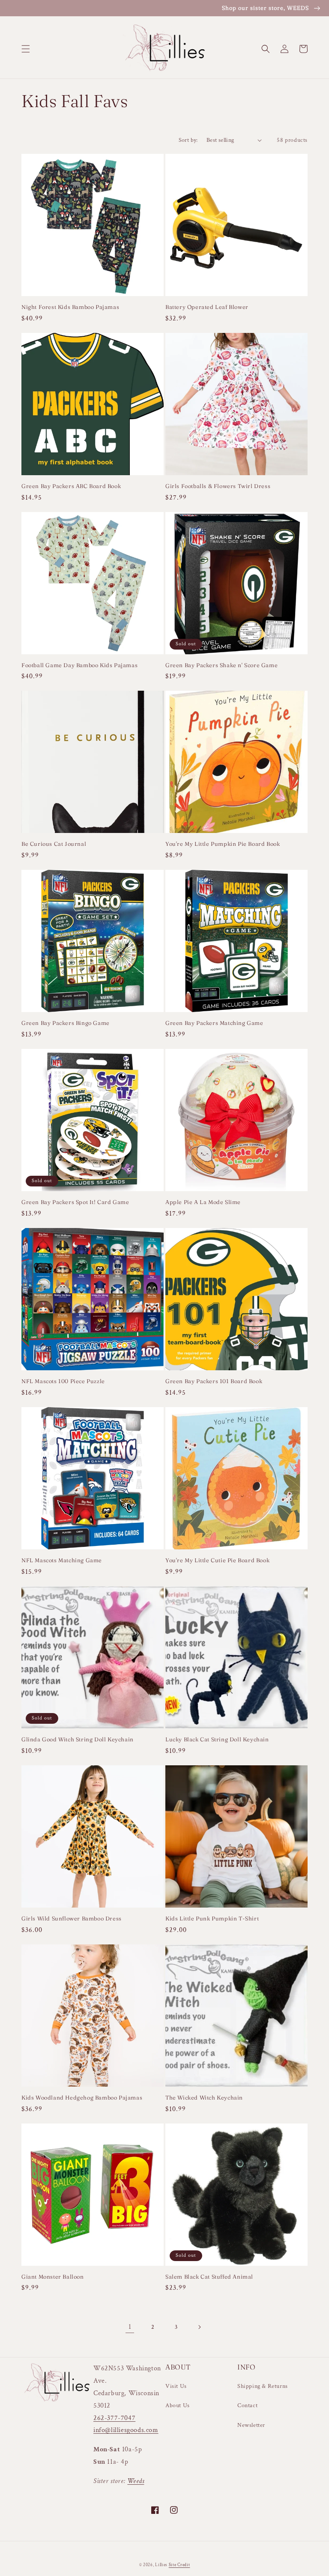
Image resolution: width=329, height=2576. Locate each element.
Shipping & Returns (263, 2386)
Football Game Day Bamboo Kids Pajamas (79, 665)
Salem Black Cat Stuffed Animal (209, 2276)
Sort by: (188, 140)
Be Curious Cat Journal (54, 844)
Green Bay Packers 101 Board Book (214, 1381)
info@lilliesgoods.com (126, 2430)
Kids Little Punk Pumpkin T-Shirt (212, 1918)
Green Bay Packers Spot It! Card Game (75, 1202)
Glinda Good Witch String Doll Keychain (78, 1739)
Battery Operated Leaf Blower (207, 307)
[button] (26, 49)
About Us (178, 2405)
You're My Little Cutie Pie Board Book (217, 1560)
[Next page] (199, 2327)
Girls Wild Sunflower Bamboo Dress (72, 1918)
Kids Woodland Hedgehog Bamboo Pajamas (82, 2097)
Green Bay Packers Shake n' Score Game (221, 665)
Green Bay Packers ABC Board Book (71, 486)
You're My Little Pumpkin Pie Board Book (223, 844)
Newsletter (251, 2425)
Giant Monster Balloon (53, 2276)
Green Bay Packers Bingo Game (66, 1023)
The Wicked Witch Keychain (204, 2097)
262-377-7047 (114, 2418)
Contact (247, 2405)
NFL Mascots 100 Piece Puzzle (63, 1381)
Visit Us (176, 2386)
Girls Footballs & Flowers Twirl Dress (218, 486)
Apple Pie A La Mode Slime (203, 1202)
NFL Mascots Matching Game (62, 1560)
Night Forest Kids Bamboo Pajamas (70, 307)
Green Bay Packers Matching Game (214, 1023)
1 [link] (130, 2327)
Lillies (162, 2565)
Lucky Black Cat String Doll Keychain (217, 1739)
